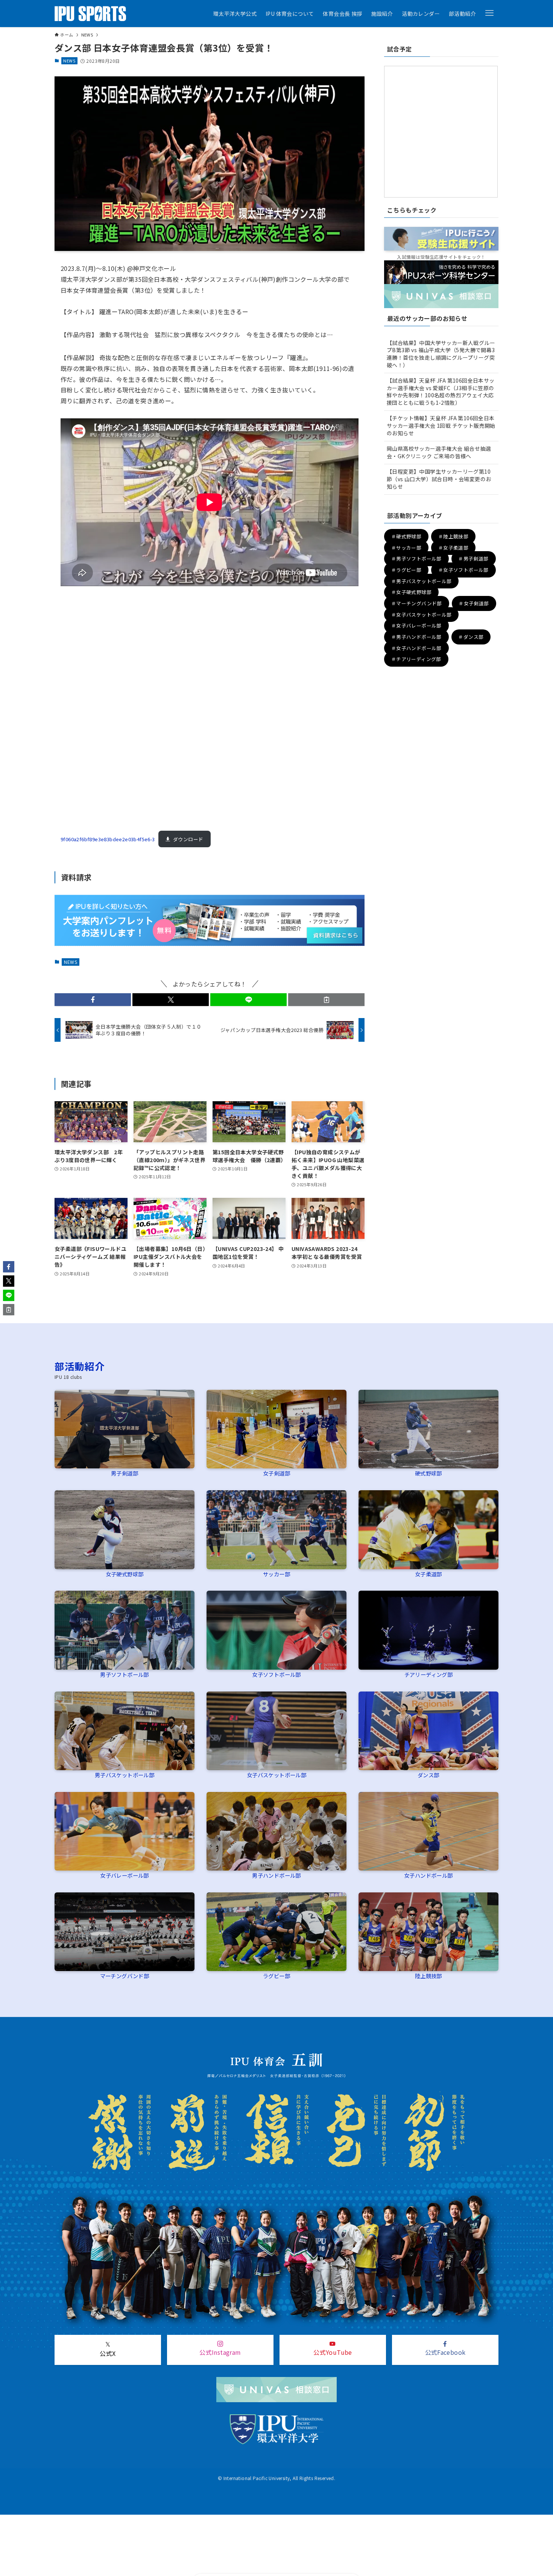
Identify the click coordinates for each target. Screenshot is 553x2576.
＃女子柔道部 (453, 548)
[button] (489, 13)
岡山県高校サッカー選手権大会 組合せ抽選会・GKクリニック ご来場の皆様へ (439, 452)
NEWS (69, 61)
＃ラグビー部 (406, 570)
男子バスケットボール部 (125, 1775)
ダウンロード (188, 839)
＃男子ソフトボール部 (416, 559)
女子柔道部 (428, 1574)
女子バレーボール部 (125, 1875)
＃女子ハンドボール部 (416, 648)
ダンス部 (428, 1775)
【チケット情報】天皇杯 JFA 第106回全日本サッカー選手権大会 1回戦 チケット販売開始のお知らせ (441, 425)
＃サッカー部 (406, 548)
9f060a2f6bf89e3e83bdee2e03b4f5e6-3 (108, 839)
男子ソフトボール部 (125, 1674)
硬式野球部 (428, 1473)
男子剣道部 (125, 1473)
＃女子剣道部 (474, 603)
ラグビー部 (276, 1976)
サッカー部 (276, 1574)
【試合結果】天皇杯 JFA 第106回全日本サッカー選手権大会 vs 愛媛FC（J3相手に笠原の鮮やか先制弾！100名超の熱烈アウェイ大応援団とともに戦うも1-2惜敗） (441, 391)
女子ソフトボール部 (276, 1674)
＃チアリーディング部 (416, 659)
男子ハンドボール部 (276, 1875)
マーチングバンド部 (125, 1976)
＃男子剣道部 (473, 559)
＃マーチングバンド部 (417, 603)
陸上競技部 (428, 1976)
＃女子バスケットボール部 (422, 615)
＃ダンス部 (471, 637)
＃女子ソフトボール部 (463, 570)
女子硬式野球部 (125, 1574)
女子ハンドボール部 (428, 1875)
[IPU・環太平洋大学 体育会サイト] (90, 14)
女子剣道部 (276, 1473)
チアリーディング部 (429, 1674)
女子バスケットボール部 (276, 1775)
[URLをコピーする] (326, 1000)
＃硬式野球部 (406, 536)
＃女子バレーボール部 (416, 626)
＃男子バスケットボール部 (422, 581)
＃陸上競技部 (453, 536)
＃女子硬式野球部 (411, 592)
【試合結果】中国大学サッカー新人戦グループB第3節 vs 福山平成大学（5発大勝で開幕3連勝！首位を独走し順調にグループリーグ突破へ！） (441, 354)
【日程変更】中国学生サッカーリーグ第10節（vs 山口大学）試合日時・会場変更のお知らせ (439, 479)
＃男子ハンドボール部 (416, 637)
